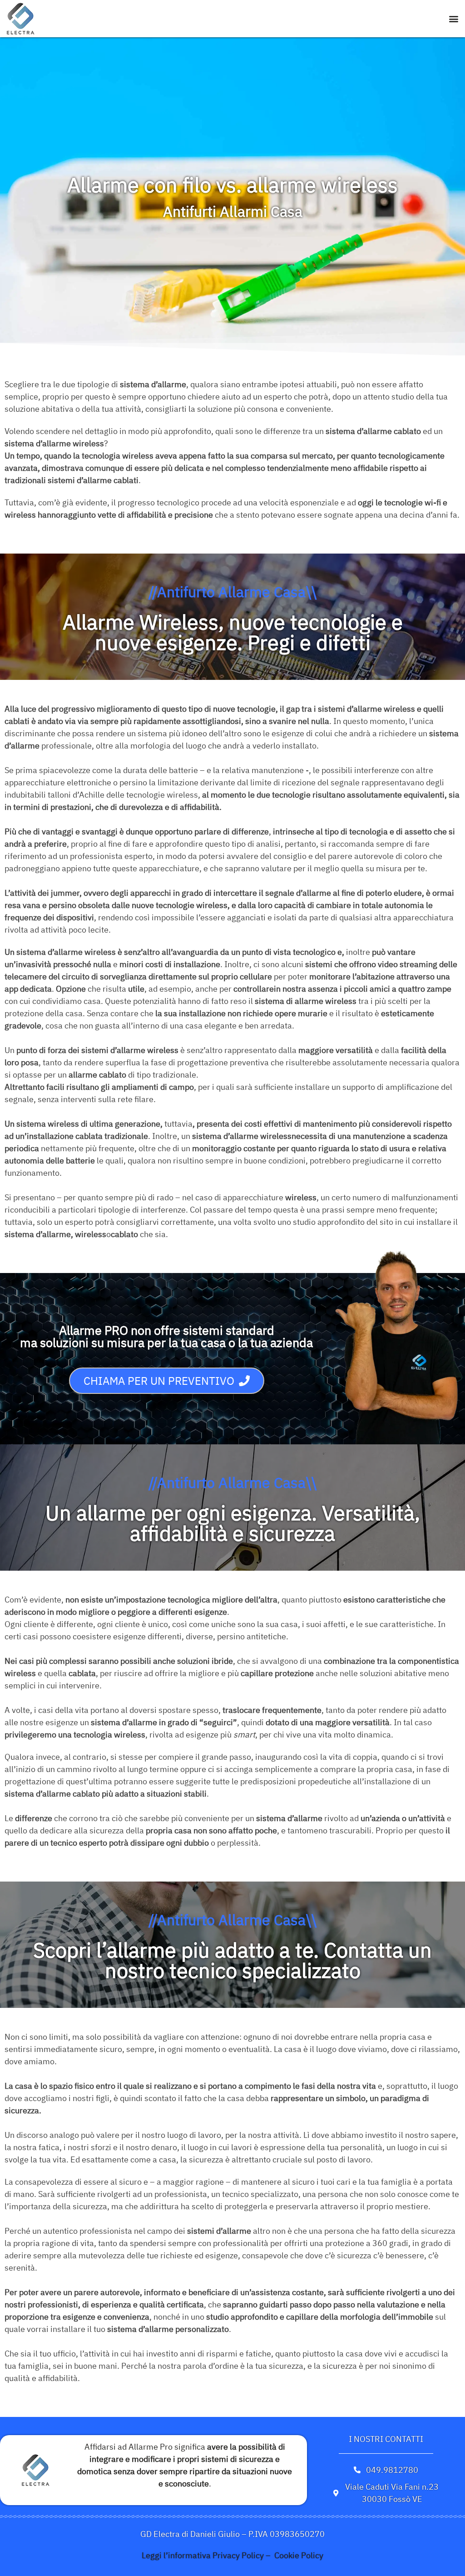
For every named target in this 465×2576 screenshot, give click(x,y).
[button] (454, 19)
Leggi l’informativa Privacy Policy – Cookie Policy (232, 2555)
